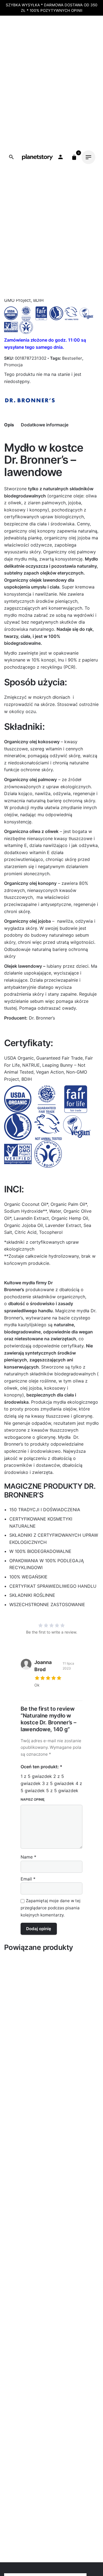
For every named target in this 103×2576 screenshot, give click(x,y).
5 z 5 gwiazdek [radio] (62, 1790)
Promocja (13, 365)
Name (28, 1857)
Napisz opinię (33, 1799)
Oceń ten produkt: (41, 1767)
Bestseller (72, 358)
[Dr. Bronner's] (30, 400)
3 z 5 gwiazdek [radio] (58, 1783)
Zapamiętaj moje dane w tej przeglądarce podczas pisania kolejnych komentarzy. (51, 1908)
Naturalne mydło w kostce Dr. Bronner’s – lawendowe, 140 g (47, 148)
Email (28, 1879)
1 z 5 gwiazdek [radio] (36, 1776)
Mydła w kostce (53, 154)
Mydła (29, 154)
